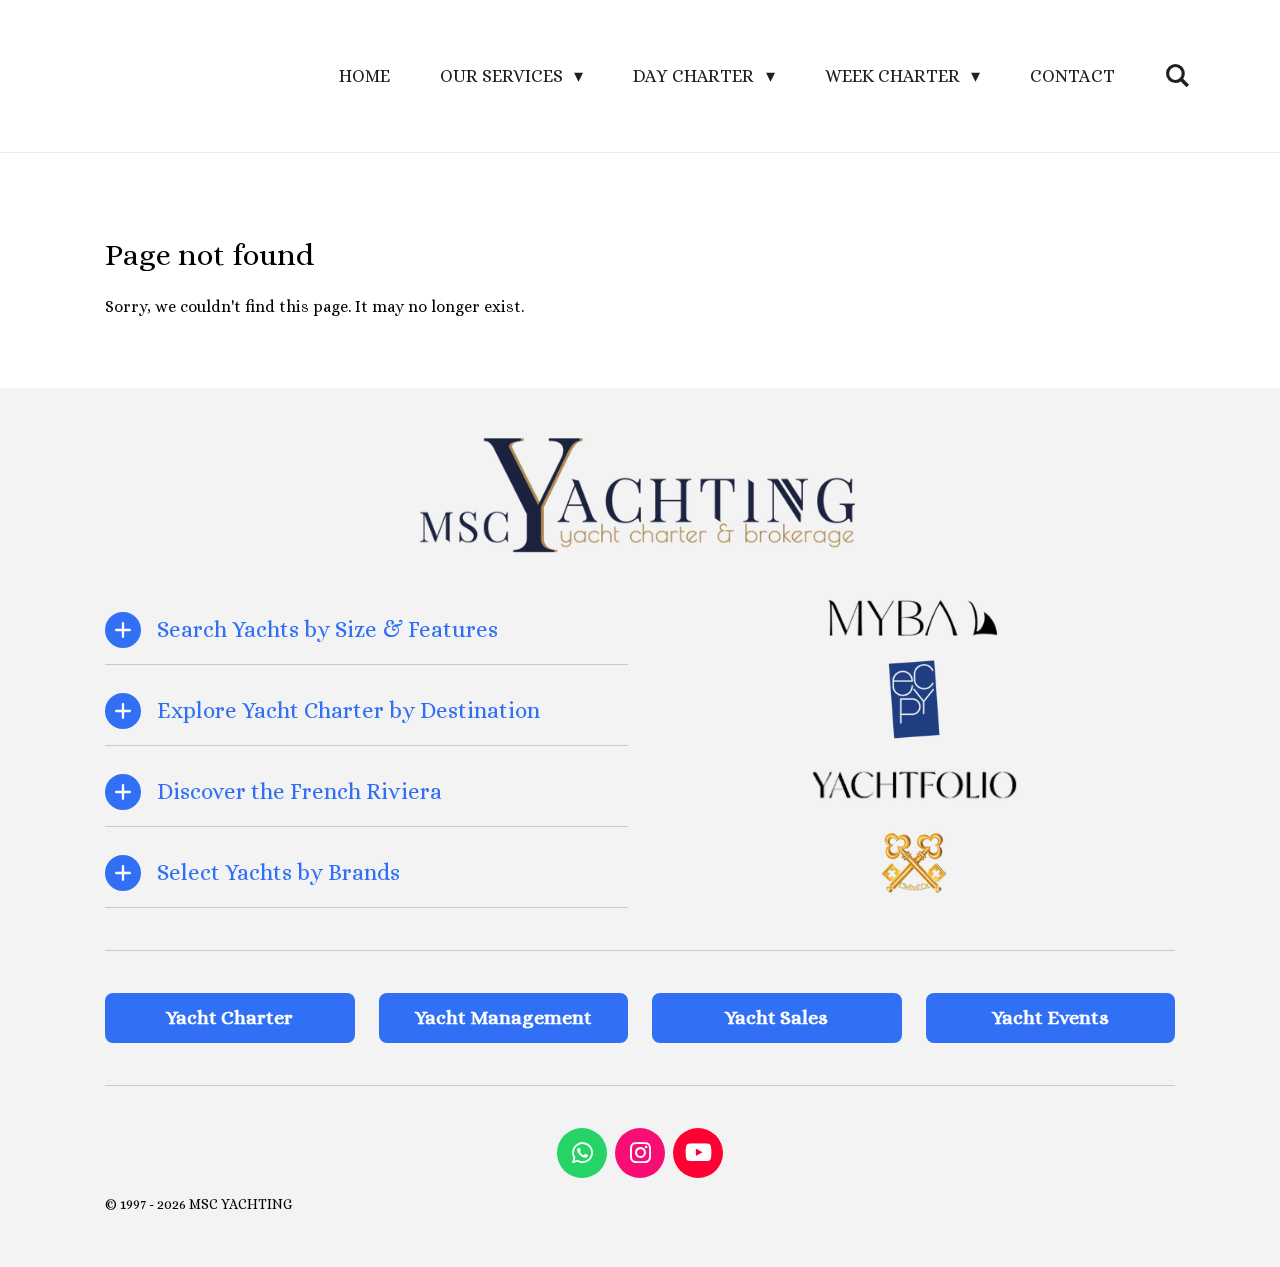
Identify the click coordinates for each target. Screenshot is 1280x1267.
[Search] (1177, 76)
